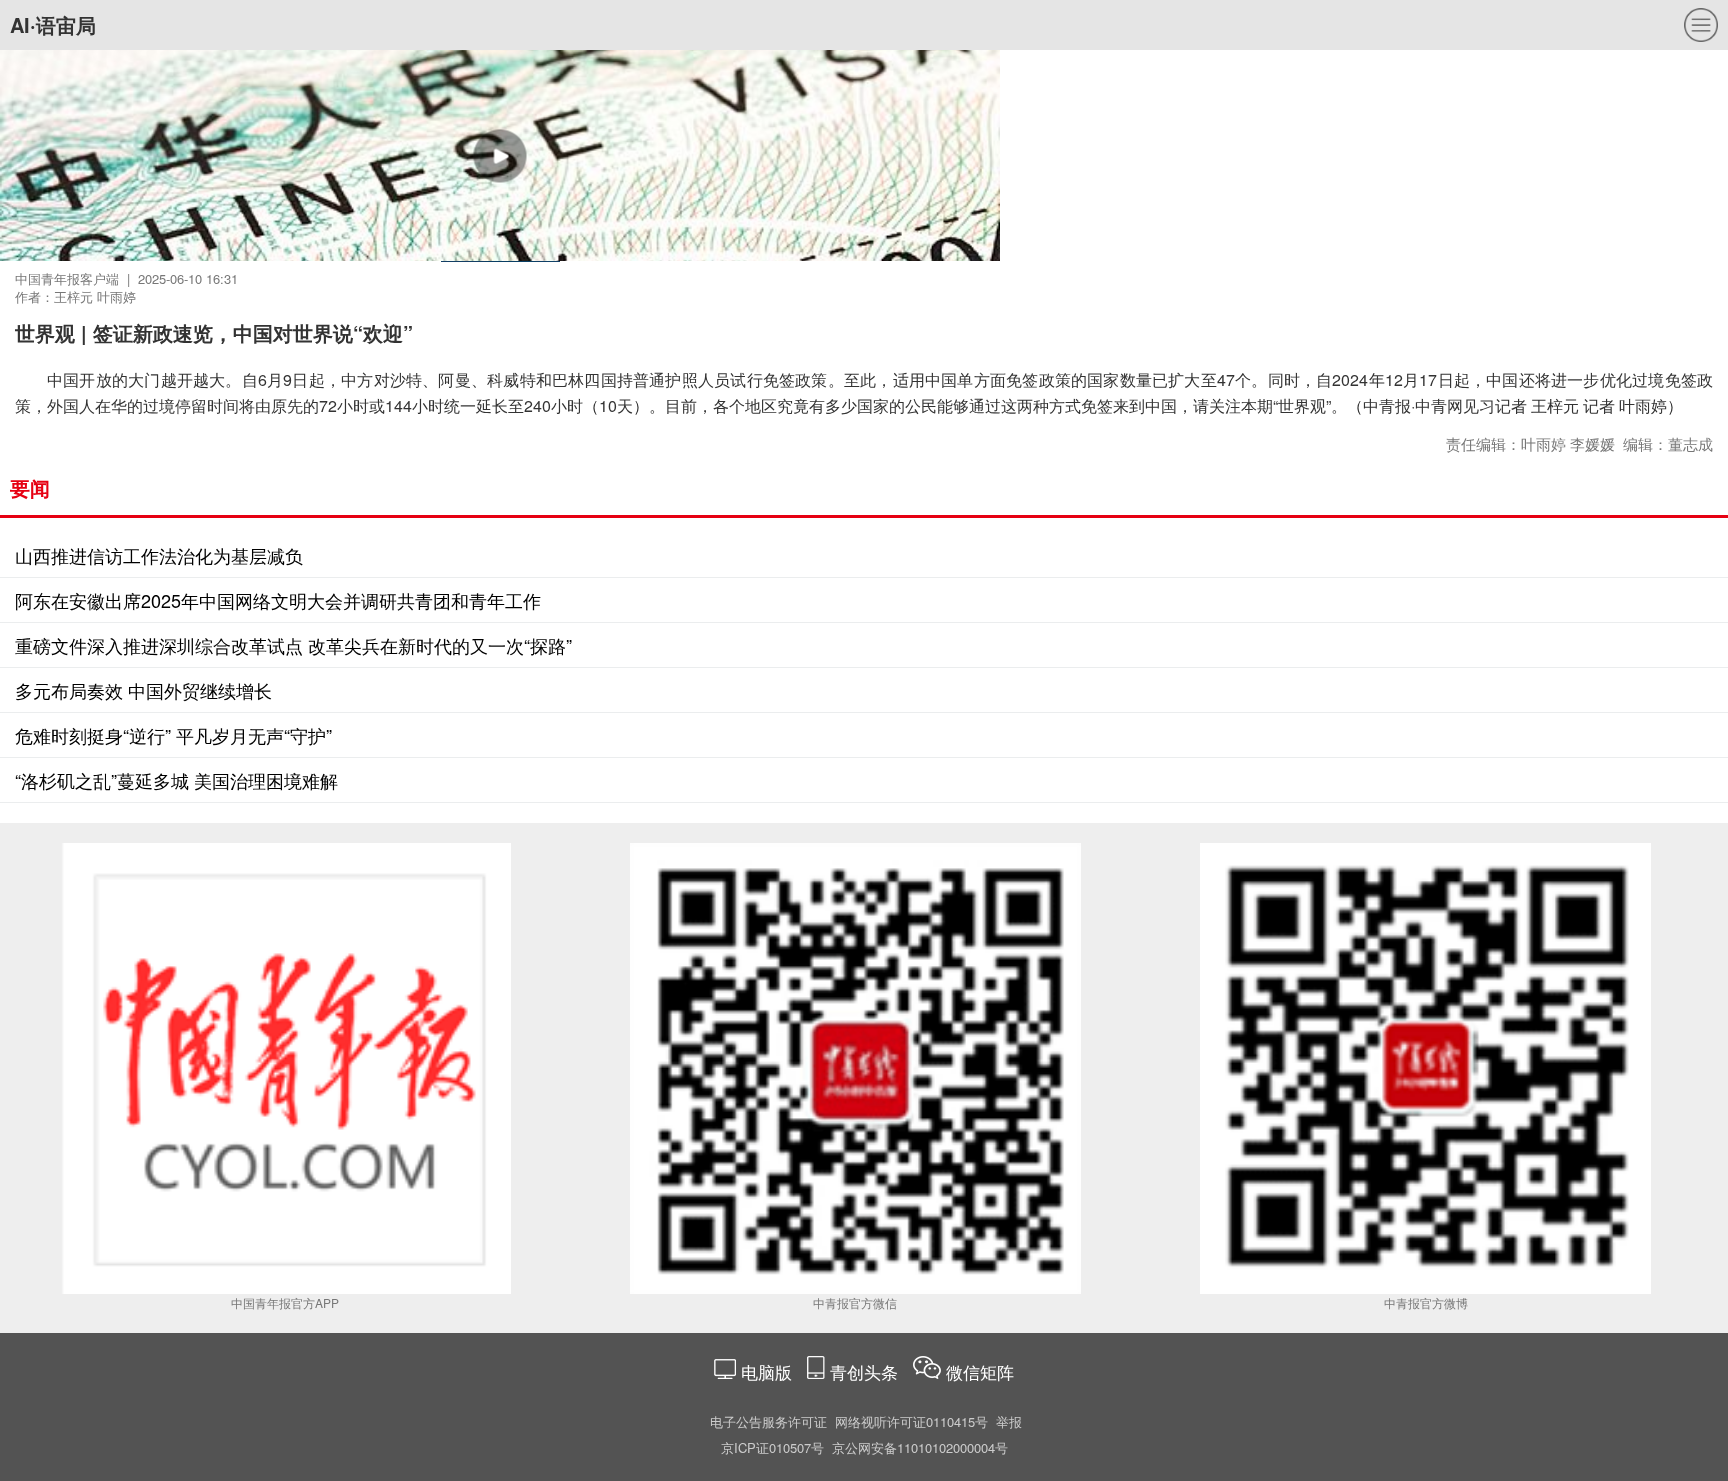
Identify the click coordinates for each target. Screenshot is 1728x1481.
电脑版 (766, 1371)
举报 (1009, 1421)
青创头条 (866, 1371)
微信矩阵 (980, 1371)
